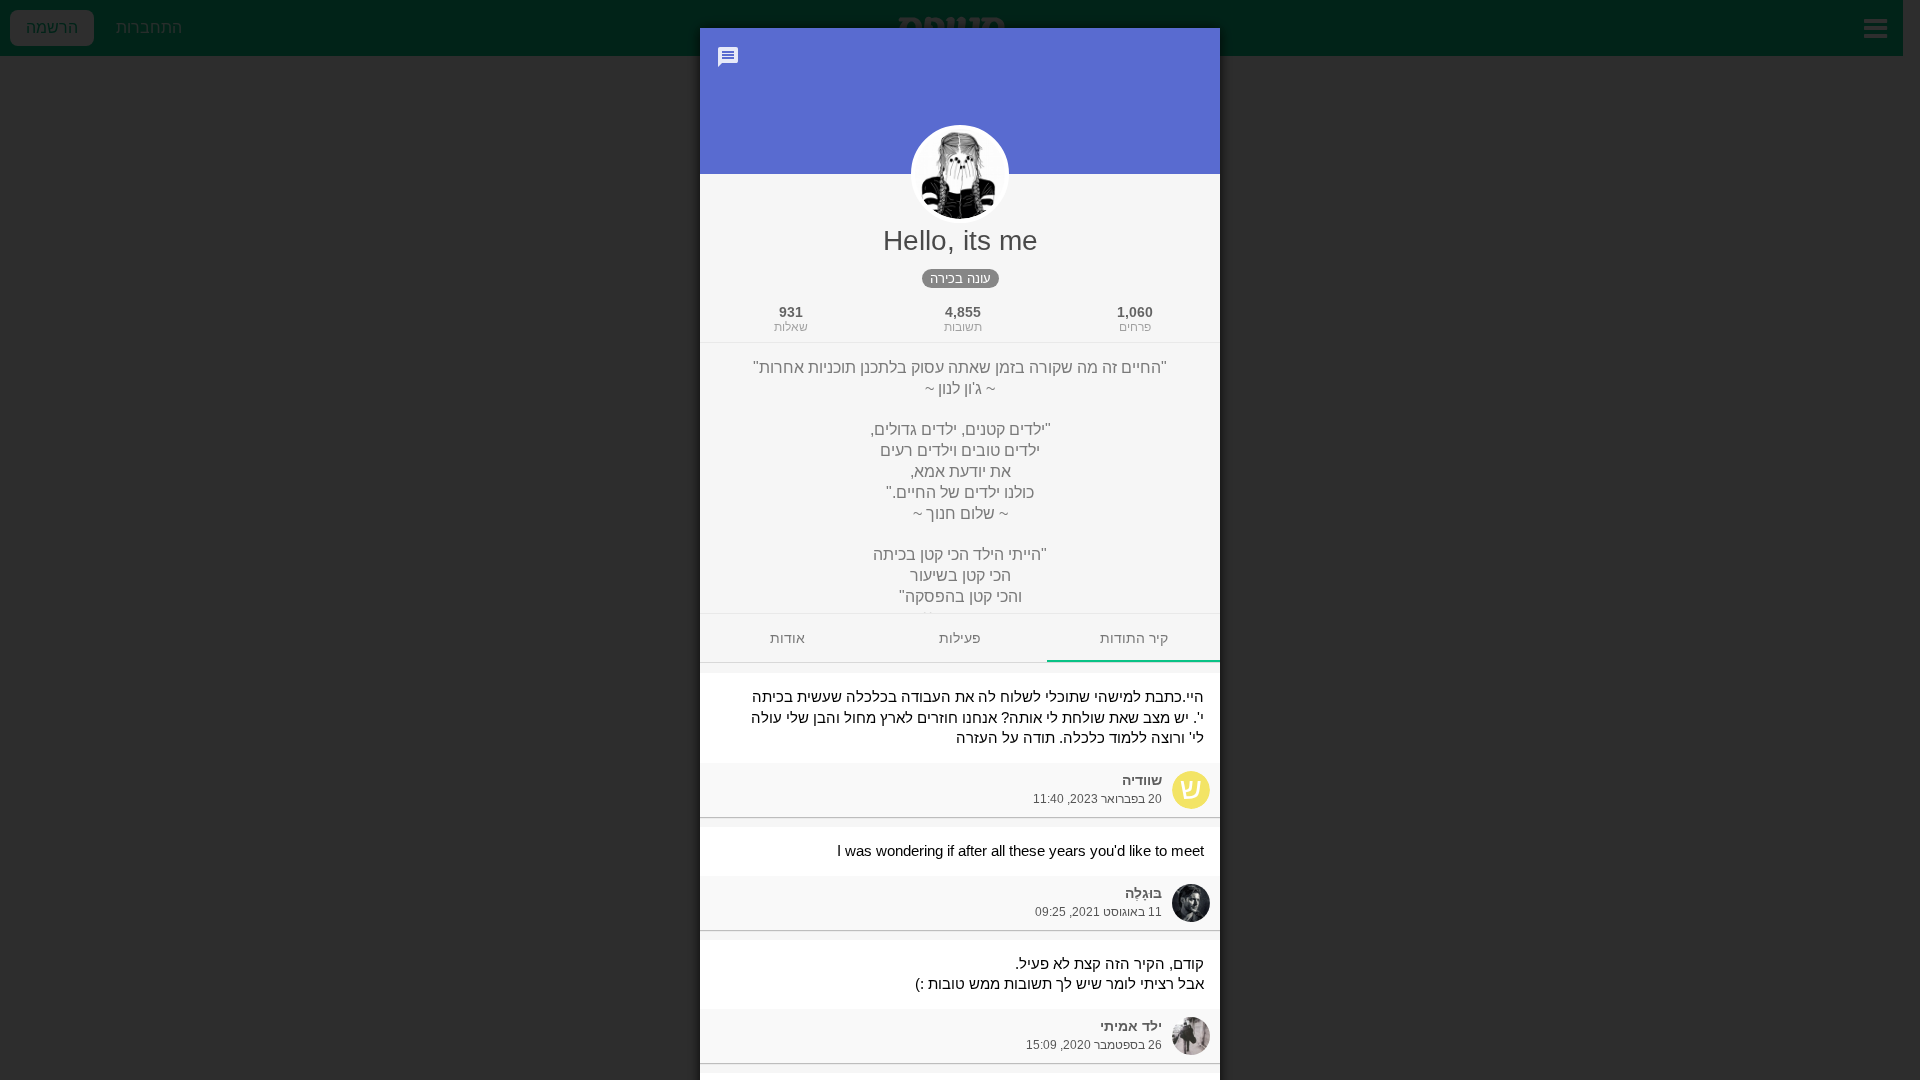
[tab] (1133, 638)
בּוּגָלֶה (1143, 893)
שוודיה (1142, 780)
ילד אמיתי (1131, 1026)
